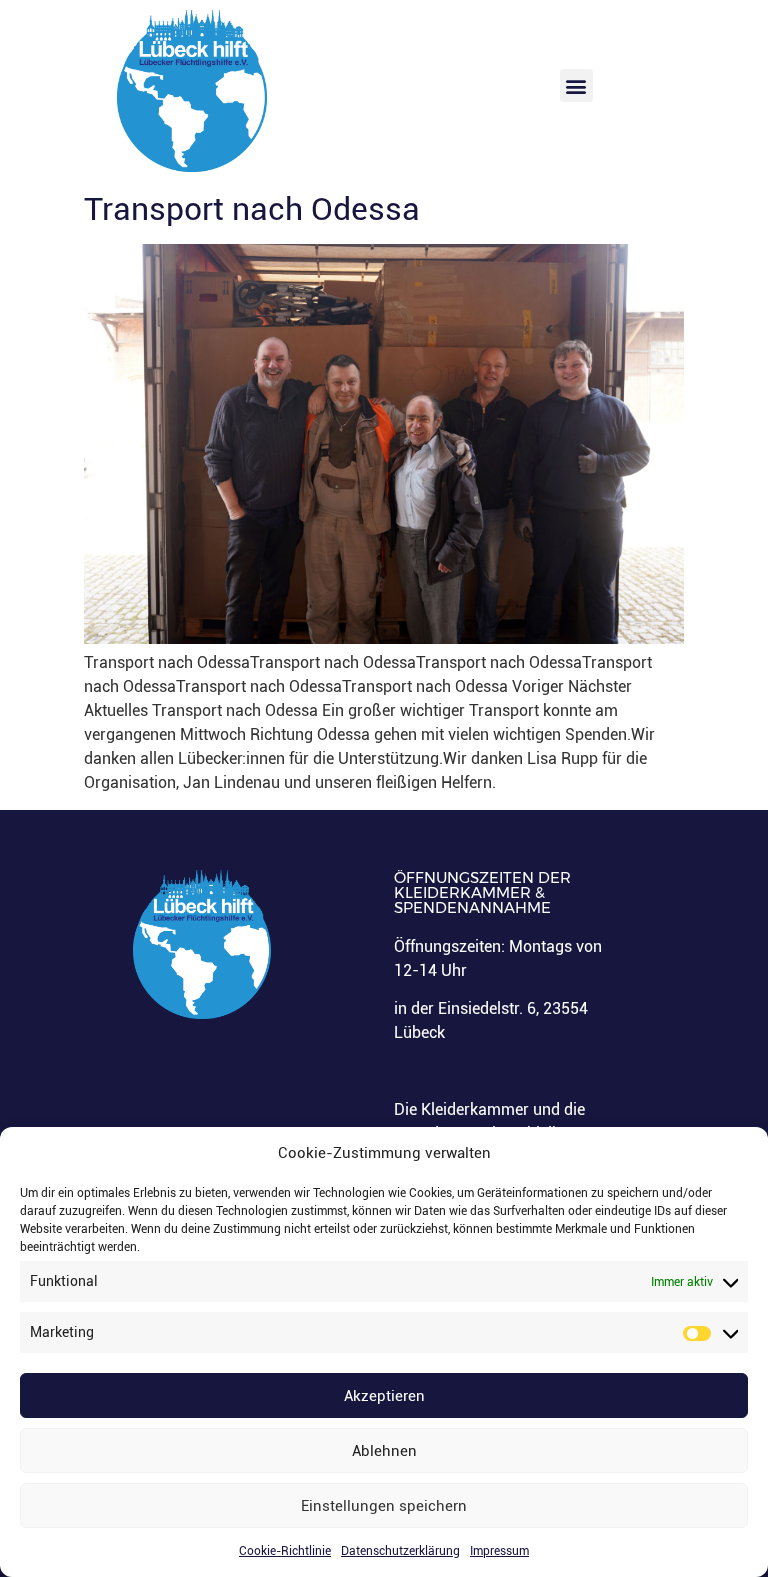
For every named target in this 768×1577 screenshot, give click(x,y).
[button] (576, 85)
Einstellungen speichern (384, 1506)
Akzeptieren (384, 1396)
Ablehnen (384, 1451)
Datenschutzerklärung (400, 1551)
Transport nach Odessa (252, 209)
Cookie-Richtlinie (285, 1551)
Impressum (499, 1551)
